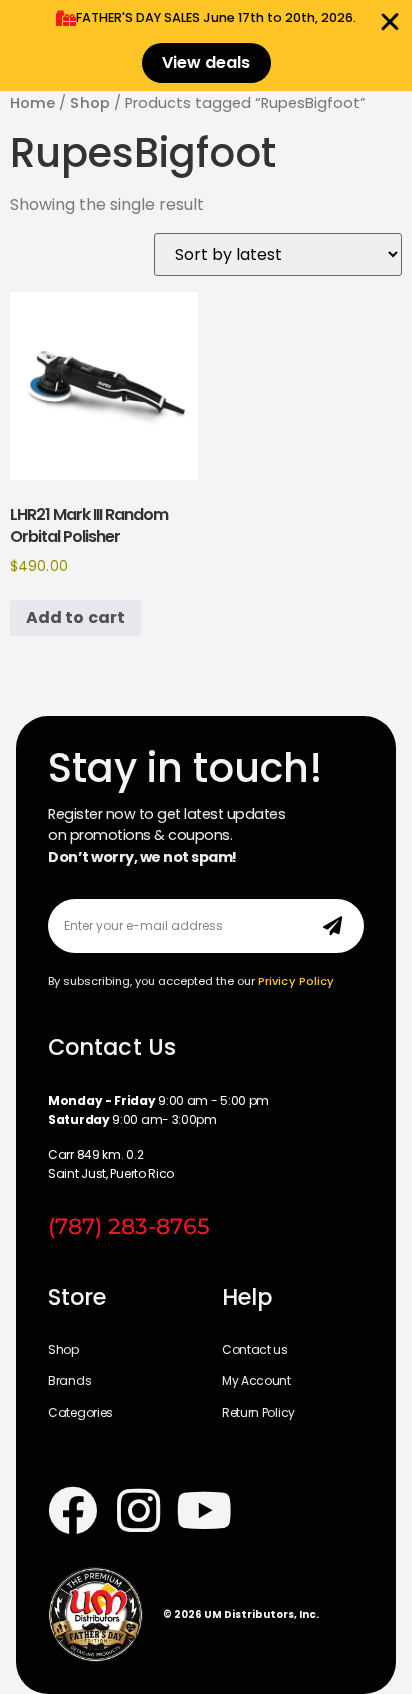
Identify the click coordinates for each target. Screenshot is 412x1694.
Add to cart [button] (75, 617)
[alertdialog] (206, 45)
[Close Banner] (390, 22)
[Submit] (332, 926)
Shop (89, 103)
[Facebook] (72, 1510)
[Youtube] (203, 1510)
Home (32, 103)
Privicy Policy (296, 981)
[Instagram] (137, 1510)
